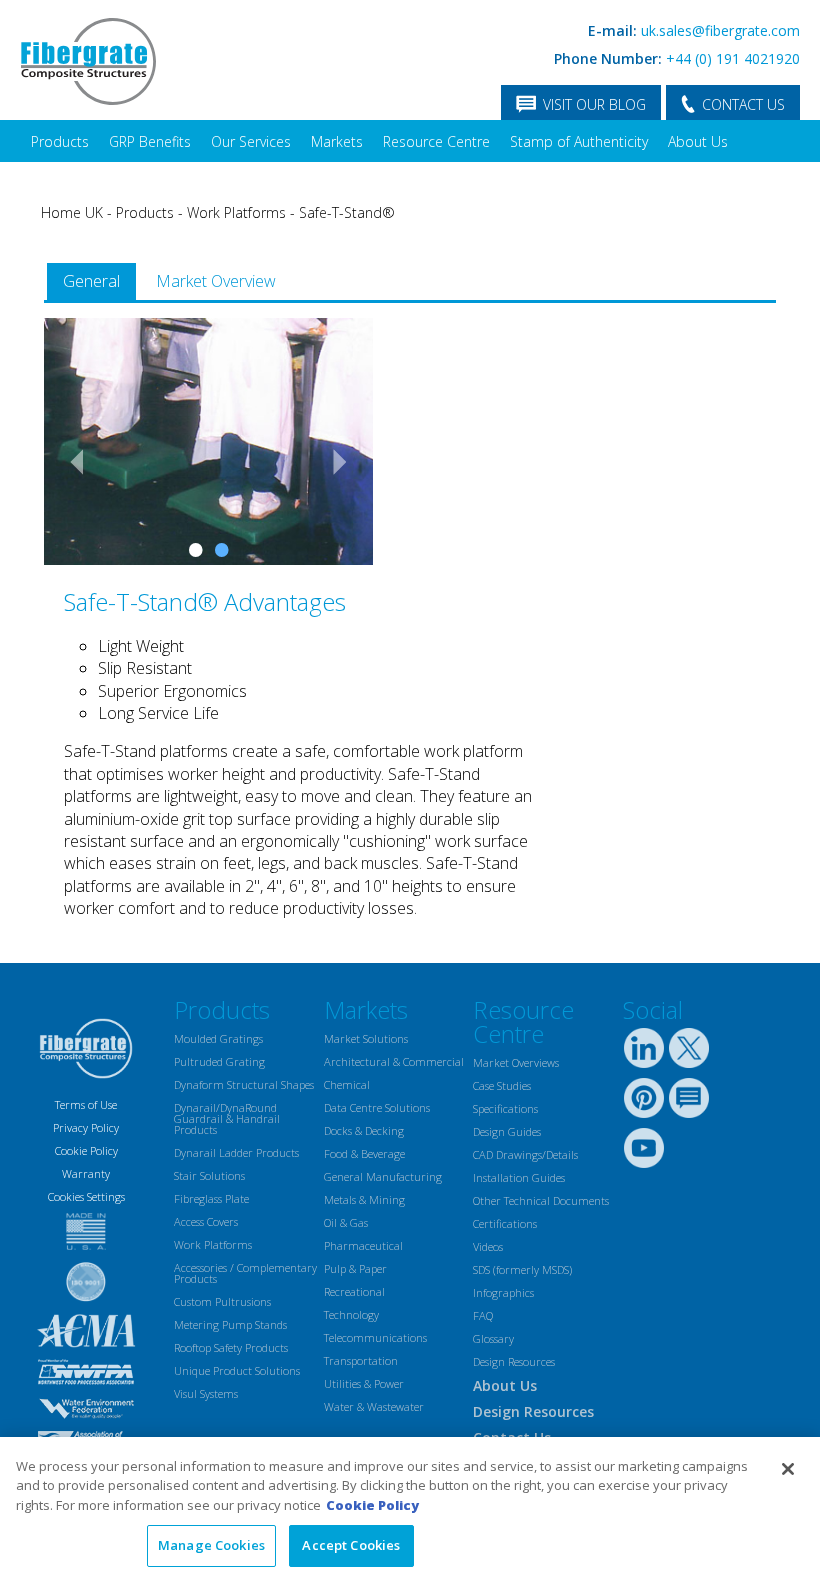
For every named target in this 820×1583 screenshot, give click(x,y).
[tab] (91, 281)
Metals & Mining (364, 1199)
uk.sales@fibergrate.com (720, 30)
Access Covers (206, 1221)
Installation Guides (519, 1177)
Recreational (354, 1291)
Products (60, 141)
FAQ (483, 1315)
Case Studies (502, 1085)
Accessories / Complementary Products (245, 1273)
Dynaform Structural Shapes (244, 1084)
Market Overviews (516, 1062)
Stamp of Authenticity (579, 141)
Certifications (505, 1223)
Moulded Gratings (218, 1038)
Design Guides (507, 1131)
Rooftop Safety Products (231, 1347)
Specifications (505, 1108)
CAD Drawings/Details (525, 1154)
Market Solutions (366, 1038)
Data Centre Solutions (377, 1107)
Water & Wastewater (374, 1406)
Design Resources (514, 1361)
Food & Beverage (364, 1153)
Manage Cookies (211, 1545)
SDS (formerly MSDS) (522, 1269)
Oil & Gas (346, 1222)
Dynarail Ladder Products (236, 1152)
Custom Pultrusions (222, 1301)
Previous (69, 461)
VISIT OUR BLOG (594, 104)
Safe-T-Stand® (347, 212)
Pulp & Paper (355, 1268)
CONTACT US (743, 104)
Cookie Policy (86, 1150)
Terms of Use (86, 1104)
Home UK (72, 212)
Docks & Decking (364, 1130)
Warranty (86, 1173)
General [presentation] (91, 281)
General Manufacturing (383, 1176)
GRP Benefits (150, 141)
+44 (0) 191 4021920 (733, 58)
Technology (351, 1314)
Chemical (347, 1084)
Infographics (503, 1292)
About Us (698, 141)
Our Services (251, 141)
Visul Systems (206, 1393)
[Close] (788, 1469)
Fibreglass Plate (211, 1198)
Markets (337, 141)
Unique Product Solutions (237, 1370)
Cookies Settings (86, 1196)
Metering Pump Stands (230, 1324)
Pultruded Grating (219, 1061)
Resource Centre (436, 141)
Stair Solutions (209, 1175)
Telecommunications (375, 1337)
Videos (488, 1246)
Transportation (361, 1360)
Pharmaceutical (363, 1245)
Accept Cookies (351, 1545)
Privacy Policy (86, 1127)
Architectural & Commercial (394, 1061)
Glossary (493, 1338)
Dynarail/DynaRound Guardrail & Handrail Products (227, 1118)
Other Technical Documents (541, 1200)
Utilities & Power (364, 1383)
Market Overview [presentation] (216, 281)
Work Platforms (236, 212)
